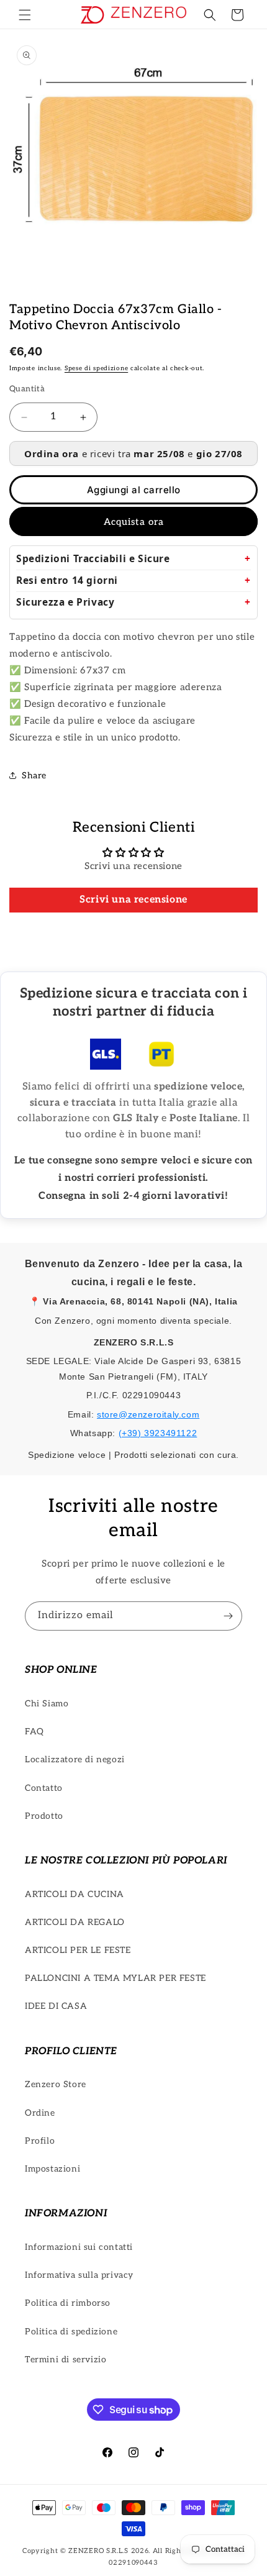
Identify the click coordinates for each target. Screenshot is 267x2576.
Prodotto (44, 1816)
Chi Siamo (47, 1704)
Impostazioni (52, 2169)
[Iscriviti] (228, 1616)
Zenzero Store (56, 2084)
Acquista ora (134, 522)
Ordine (40, 2113)
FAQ (34, 1732)
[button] (25, 15)
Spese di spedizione (96, 368)
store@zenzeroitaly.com (148, 1414)
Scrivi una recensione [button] (133, 900)
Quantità (27, 389)
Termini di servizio (66, 2360)
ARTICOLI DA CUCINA (75, 1894)
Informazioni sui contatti (79, 2247)
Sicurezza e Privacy (65, 602)
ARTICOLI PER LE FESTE (78, 1950)
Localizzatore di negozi (75, 1759)
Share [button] (34, 776)
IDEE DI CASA (56, 2006)
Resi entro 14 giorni (67, 580)
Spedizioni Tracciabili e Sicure (93, 559)
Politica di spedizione (71, 2332)
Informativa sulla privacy (79, 2275)
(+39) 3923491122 (158, 1433)
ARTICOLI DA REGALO (75, 1922)
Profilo (40, 2141)
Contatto (44, 1788)
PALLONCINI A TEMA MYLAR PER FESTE (115, 1978)
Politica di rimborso (68, 2303)
